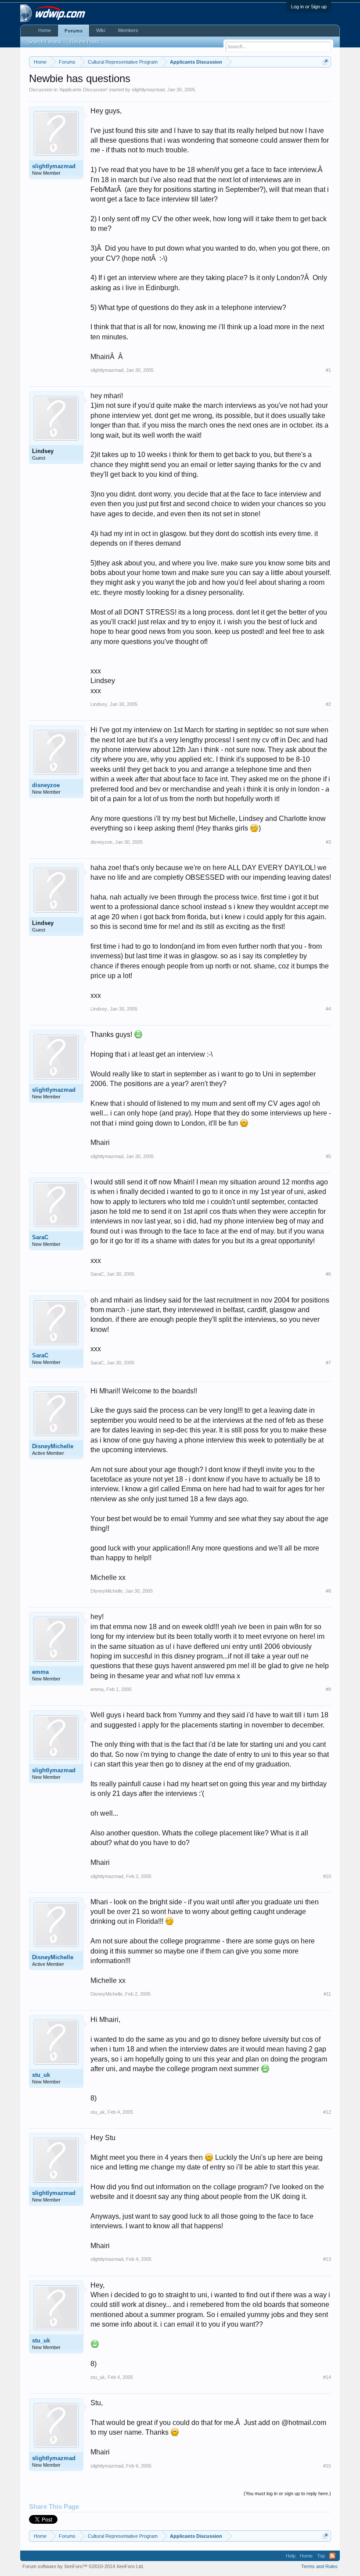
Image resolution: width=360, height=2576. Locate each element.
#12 (327, 2112)
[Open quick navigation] (326, 62)
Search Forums (45, 42)
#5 (328, 1156)
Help (291, 2556)
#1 (328, 370)
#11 (327, 1994)
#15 (327, 2466)
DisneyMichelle (53, 1446)
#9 (328, 1689)
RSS (332, 2556)
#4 (328, 1009)
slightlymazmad (148, 90)
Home (45, 30)
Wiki (101, 30)
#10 (327, 1876)
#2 (328, 704)
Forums (74, 31)
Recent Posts (85, 42)
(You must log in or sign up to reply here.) (287, 2493)
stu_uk (41, 2075)
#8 (328, 1591)
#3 (328, 842)
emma (40, 1672)
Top (321, 2556)
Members (128, 30)
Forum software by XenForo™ (83, 2566)
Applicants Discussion (83, 90)
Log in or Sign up (309, 7)
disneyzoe (46, 785)
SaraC (40, 1237)
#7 (328, 1363)
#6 (328, 1274)
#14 (327, 2377)
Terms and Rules (319, 2566)
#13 (327, 2259)
